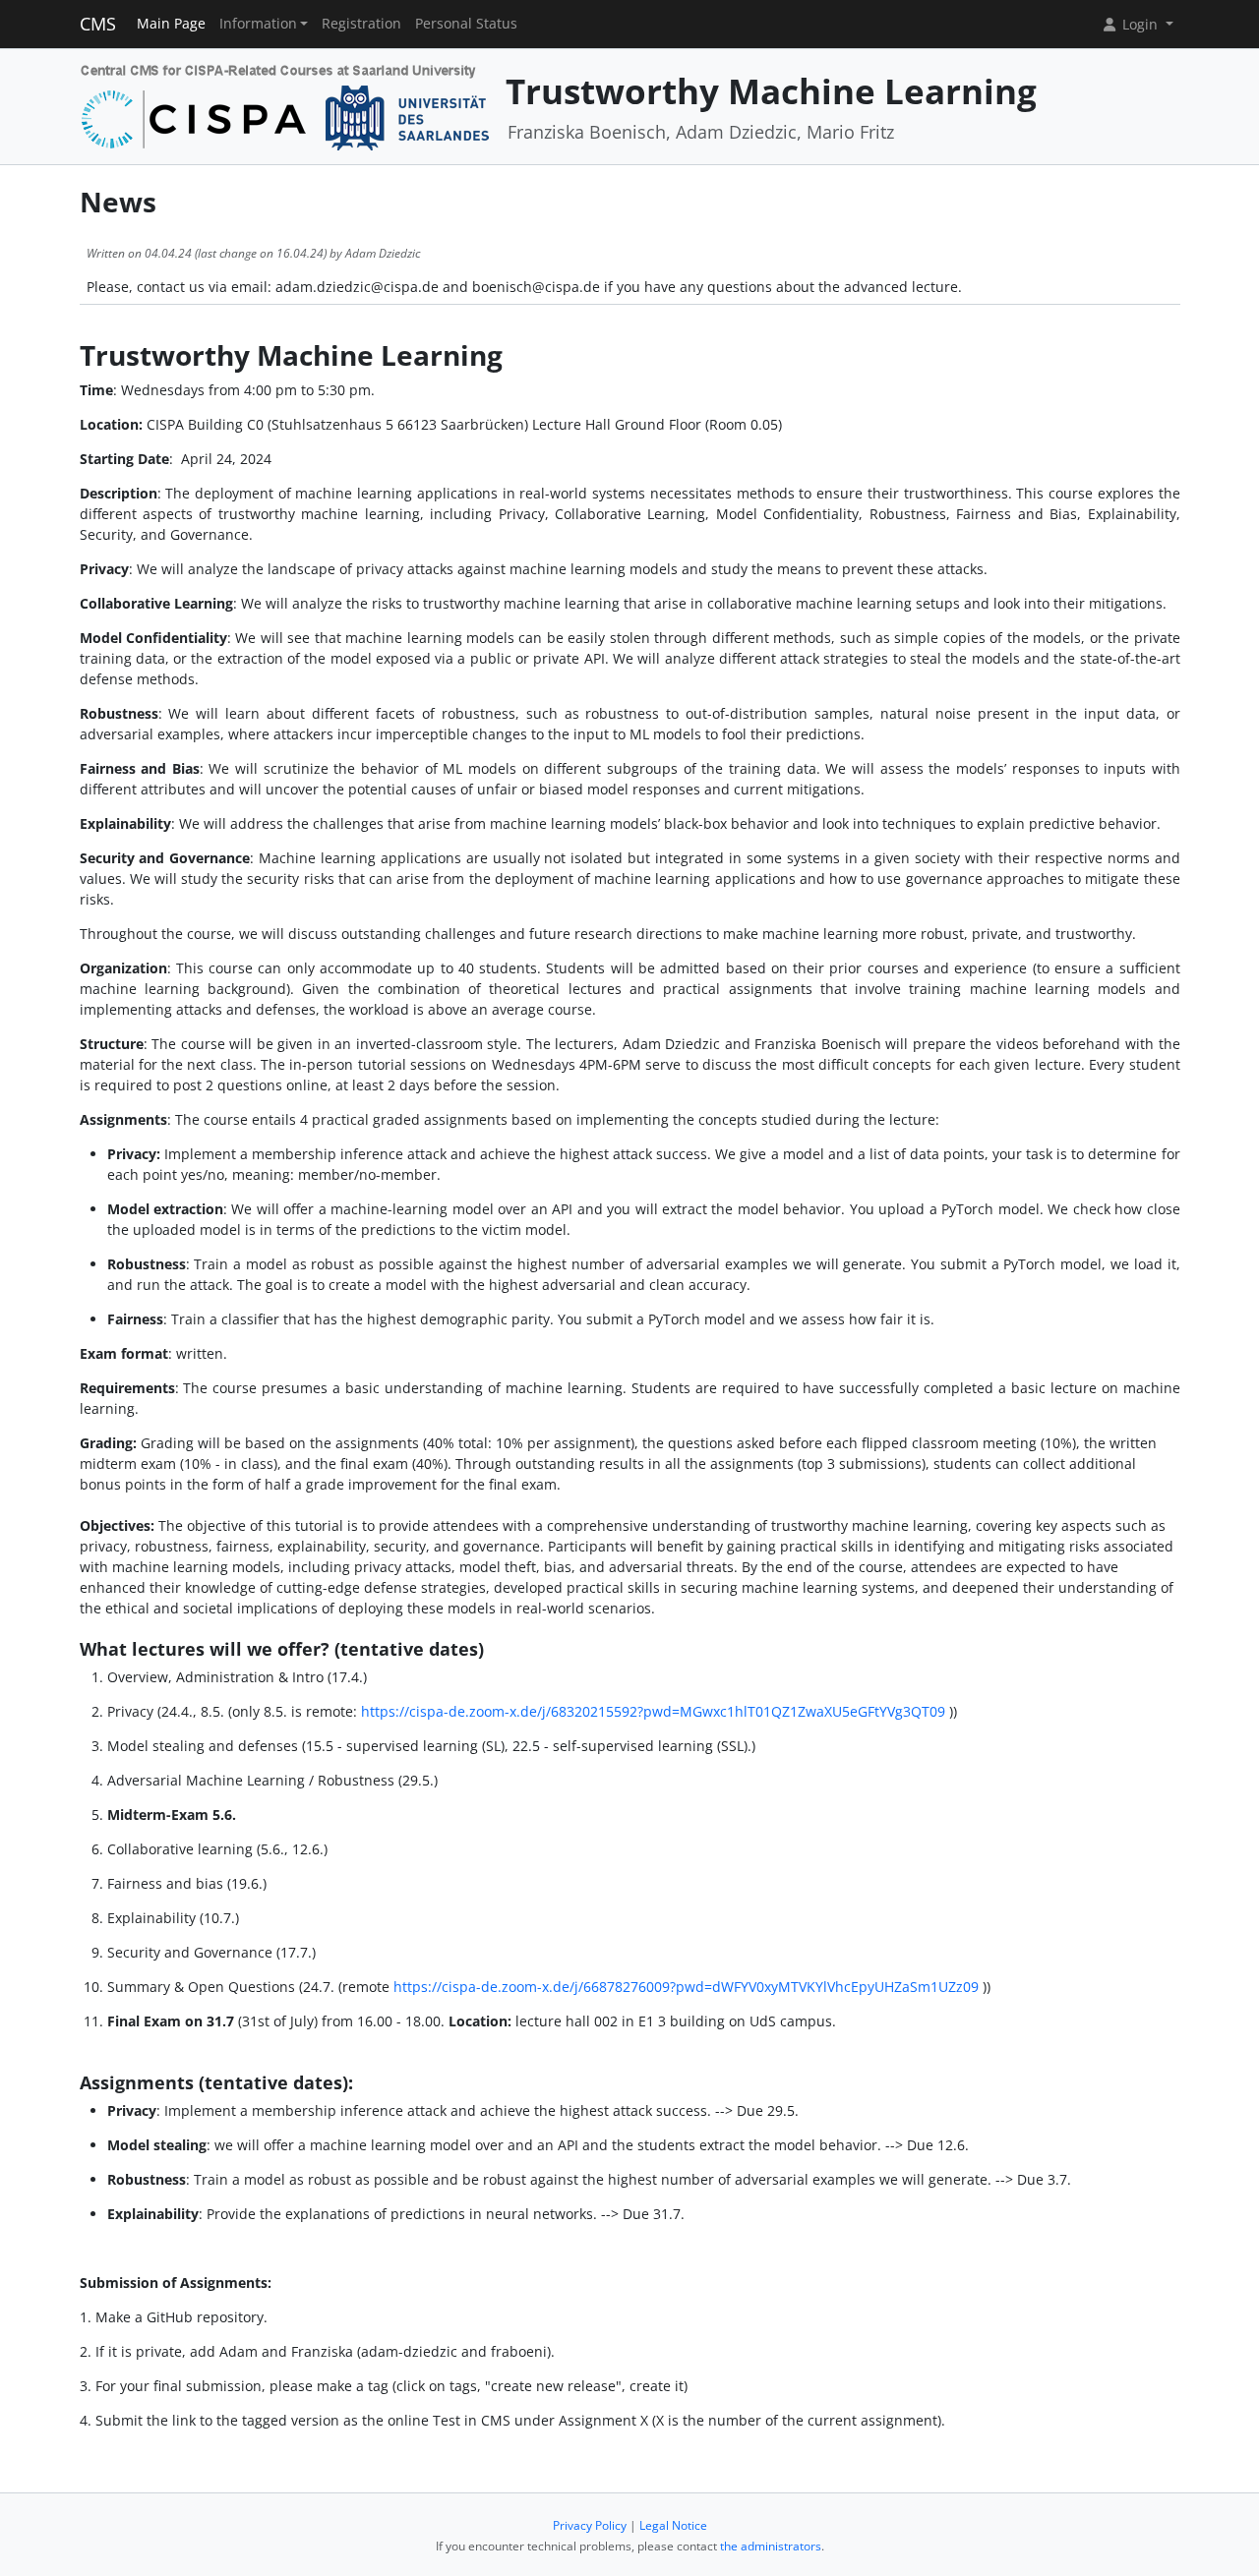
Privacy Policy (590, 2525)
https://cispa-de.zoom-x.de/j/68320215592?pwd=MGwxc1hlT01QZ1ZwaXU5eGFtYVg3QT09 (653, 1711)
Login (1140, 24)
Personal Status (466, 24)
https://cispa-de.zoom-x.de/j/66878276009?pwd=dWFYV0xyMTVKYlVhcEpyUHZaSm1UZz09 (686, 1987)
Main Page (171, 24)
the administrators (771, 2546)
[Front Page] (286, 105)
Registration (361, 24)
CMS (98, 24)
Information (258, 24)
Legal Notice (673, 2525)
